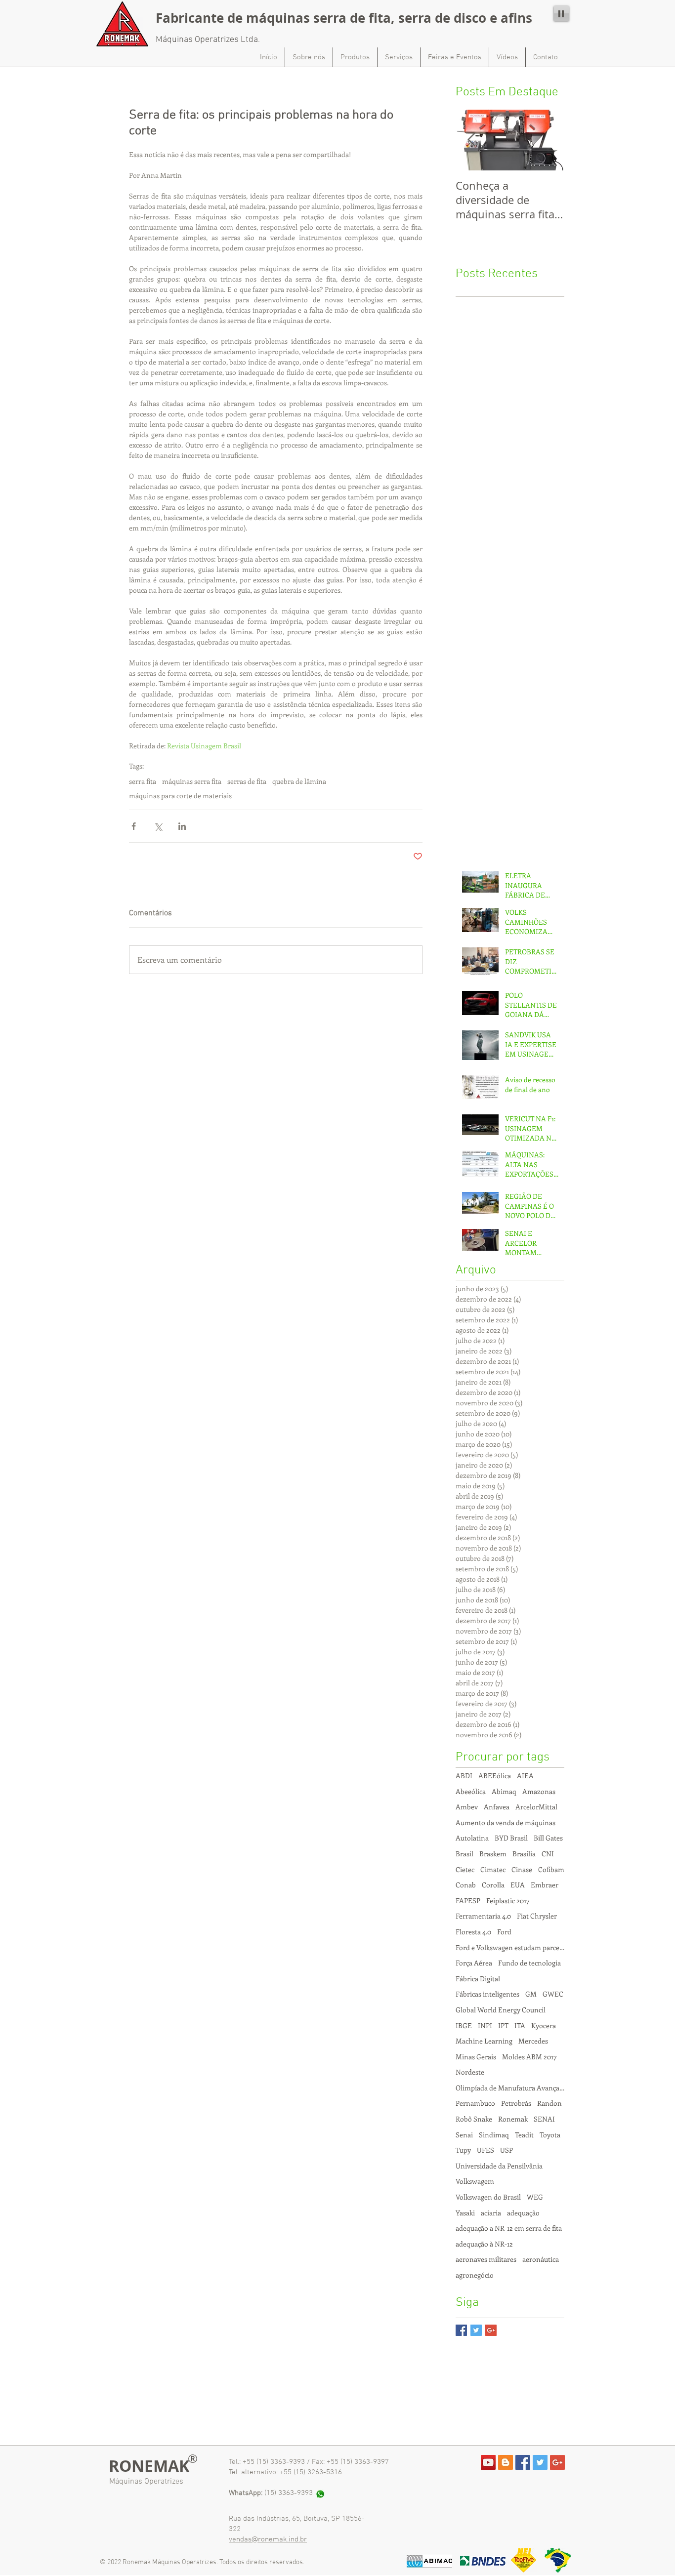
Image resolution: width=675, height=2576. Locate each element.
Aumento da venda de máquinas (506, 1822)
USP (506, 2150)
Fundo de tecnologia (529, 1963)
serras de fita (247, 781)
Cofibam (551, 1869)
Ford (504, 1932)
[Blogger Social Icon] (506, 2462)
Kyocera (544, 2025)
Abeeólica (471, 1791)
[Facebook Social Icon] (523, 2462)
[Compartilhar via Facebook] (134, 826)
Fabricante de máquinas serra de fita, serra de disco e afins (344, 18)
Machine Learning (484, 2041)
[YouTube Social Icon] (488, 2462)
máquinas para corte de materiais (180, 796)
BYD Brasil (511, 1838)
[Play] (561, 13)
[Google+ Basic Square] (491, 2330)
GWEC (553, 1994)
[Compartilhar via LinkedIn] (182, 826)
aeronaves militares (486, 2259)
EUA (518, 1885)
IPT (503, 2025)
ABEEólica (495, 1776)
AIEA (525, 1776)
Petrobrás (516, 2103)
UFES (485, 2150)
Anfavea (497, 1807)
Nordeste (470, 2072)
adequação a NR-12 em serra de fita (509, 2228)
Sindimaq (494, 2135)
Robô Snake (474, 2119)
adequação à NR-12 (484, 2244)
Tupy (463, 2150)
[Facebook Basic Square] (461, 2330)
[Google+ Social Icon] (557, 2462)
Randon (549, 2103)
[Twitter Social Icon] (540, 2462)
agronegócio (475, 2275)
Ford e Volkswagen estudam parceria (510, 1947)
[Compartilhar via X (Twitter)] (158, 826)
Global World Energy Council (501, 2010)
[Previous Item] (471, 140)
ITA (520, 2025)
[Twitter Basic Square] (476, 2330)
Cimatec (493, 1869)
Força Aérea (474, 1963)
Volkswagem (475, 2181)
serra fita (143, 781)
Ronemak (513, 2119)
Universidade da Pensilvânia (499, 2166)
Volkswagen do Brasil (488, 2197)
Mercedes (533, 2041)
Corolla (493, 1885)
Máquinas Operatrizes (146, 2482)
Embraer (545, 1885)
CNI (548, 1854)
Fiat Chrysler (537, 1916)
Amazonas (539, 1791)
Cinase (522, 1869)
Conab (466, 1885)
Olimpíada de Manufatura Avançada (510, 2088)
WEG (535, 2197)
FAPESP (468, 1901)
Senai (464, 2135)
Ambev (467, 1807)
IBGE (464, 2025)
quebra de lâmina (299, 781)
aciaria (491, 2213)
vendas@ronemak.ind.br (268, 2539)
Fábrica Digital (478, 1979)
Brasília (524, 1854)
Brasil (464, 1854)
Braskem (493, 1854)
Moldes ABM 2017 (529, 2057)
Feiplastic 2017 (508, 1901)
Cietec (465, 1869)
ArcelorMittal (536, 1807)
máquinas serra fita (192, 781)
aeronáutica (541, 2259)
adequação (523, 2213)
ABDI (464, 1776)
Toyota (550, 2135)
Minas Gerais (476, 2057)
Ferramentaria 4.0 (483, 1916)
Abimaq (504, 1791)
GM (531, 1994)
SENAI (544, 2119)
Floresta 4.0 (473, 1932)
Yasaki (465, 2213)
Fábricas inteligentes (487, 1994)
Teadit (524, 2135)
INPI (485, 2025)
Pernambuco (475, 2103)
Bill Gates (548, 1838)
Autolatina (472, 1838)
